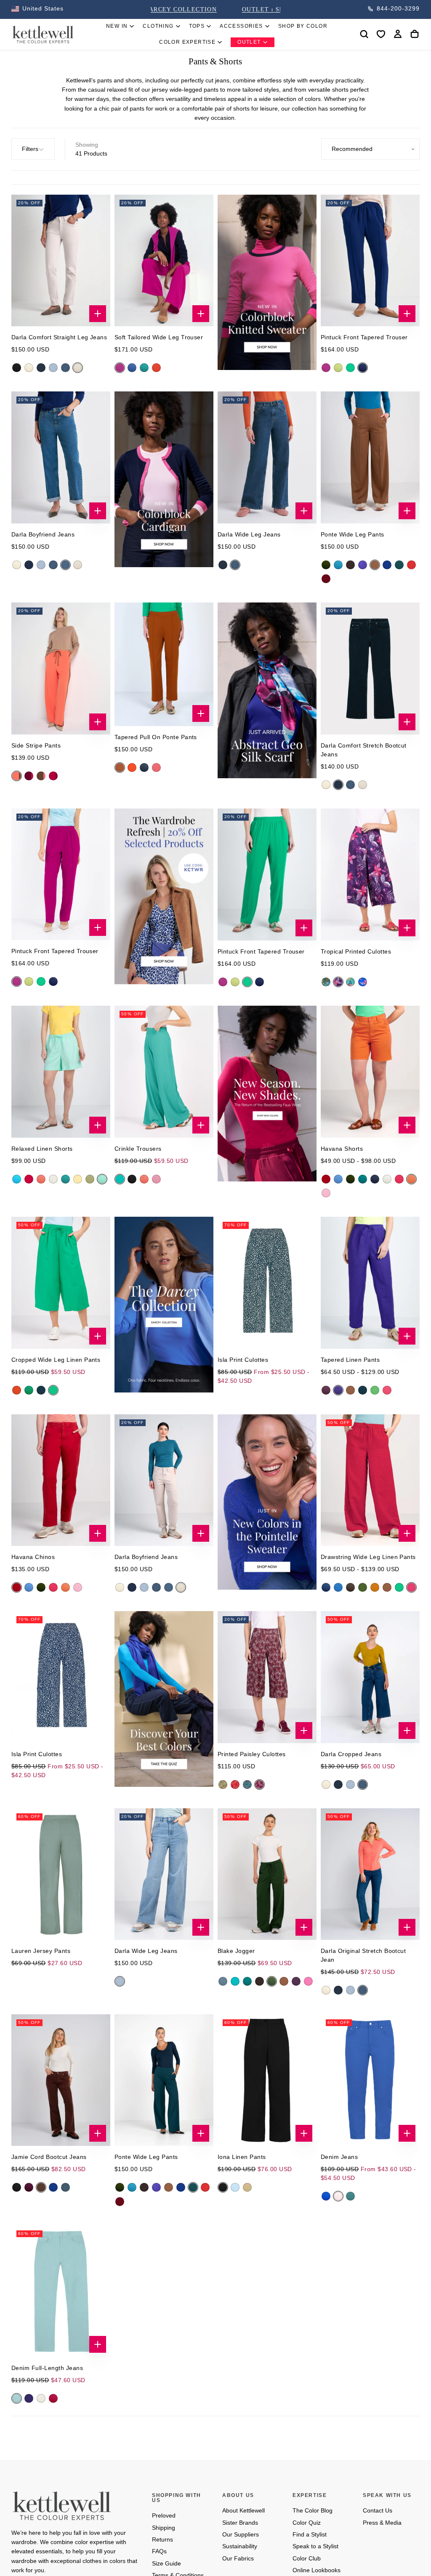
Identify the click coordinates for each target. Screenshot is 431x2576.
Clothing (158, 26)
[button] (37, 9)
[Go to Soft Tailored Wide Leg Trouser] (164, 260)
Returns (162, 2539)
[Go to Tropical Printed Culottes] (370, 875)
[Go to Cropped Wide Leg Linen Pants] (61, 1283)
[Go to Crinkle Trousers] (164, 1071)
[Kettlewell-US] (62, 2505)
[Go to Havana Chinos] (61, 1480)
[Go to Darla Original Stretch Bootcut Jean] (370, 1874)
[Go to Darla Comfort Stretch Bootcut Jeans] (370, 668)
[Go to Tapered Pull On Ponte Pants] (164, 664)
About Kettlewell (243, 2510)
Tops (197, 26)
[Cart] (415, 34)
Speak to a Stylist (315, 2546)
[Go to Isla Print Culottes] (267, 1283)
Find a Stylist (310, 2534)
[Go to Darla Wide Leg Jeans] (267, 457)
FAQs (159, 2551)
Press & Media (382, 2523)
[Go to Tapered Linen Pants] (370, 1283)
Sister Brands (240, 2523)
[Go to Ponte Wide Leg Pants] (370, 457)
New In (117, 26)
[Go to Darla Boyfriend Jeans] (61, 457)
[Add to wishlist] (381, 34)
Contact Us (378, 2510)
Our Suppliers (241, 2534)
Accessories (241, 26)
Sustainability (240, 2546)
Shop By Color (303, 26)
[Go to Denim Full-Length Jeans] (61, 2291)
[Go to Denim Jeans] (370, 2080)
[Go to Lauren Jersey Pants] (61, 1874)
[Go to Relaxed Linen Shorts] (61, 1071)
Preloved (164, 2515)
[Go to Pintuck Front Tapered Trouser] (370, 260)
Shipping (164, 2528)
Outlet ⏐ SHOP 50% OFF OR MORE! (215, 9)
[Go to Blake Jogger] (267, 1874)
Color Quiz (307, 2523)
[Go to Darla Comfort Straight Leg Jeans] (61, 260)
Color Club (307, 2558)
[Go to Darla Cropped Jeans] (370, 1677)
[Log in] (398, 34)
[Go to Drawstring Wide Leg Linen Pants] (370, 1480)
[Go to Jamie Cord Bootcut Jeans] (61, 2080)
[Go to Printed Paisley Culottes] (267, 1677)
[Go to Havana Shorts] (370, 1071)
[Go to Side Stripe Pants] (61, 668)
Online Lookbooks (317, 2570)
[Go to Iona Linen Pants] (267, 2080)
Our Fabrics (238, 2558)
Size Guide (166, 2563)
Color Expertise (187, 42)
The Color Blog (313, 2510)
